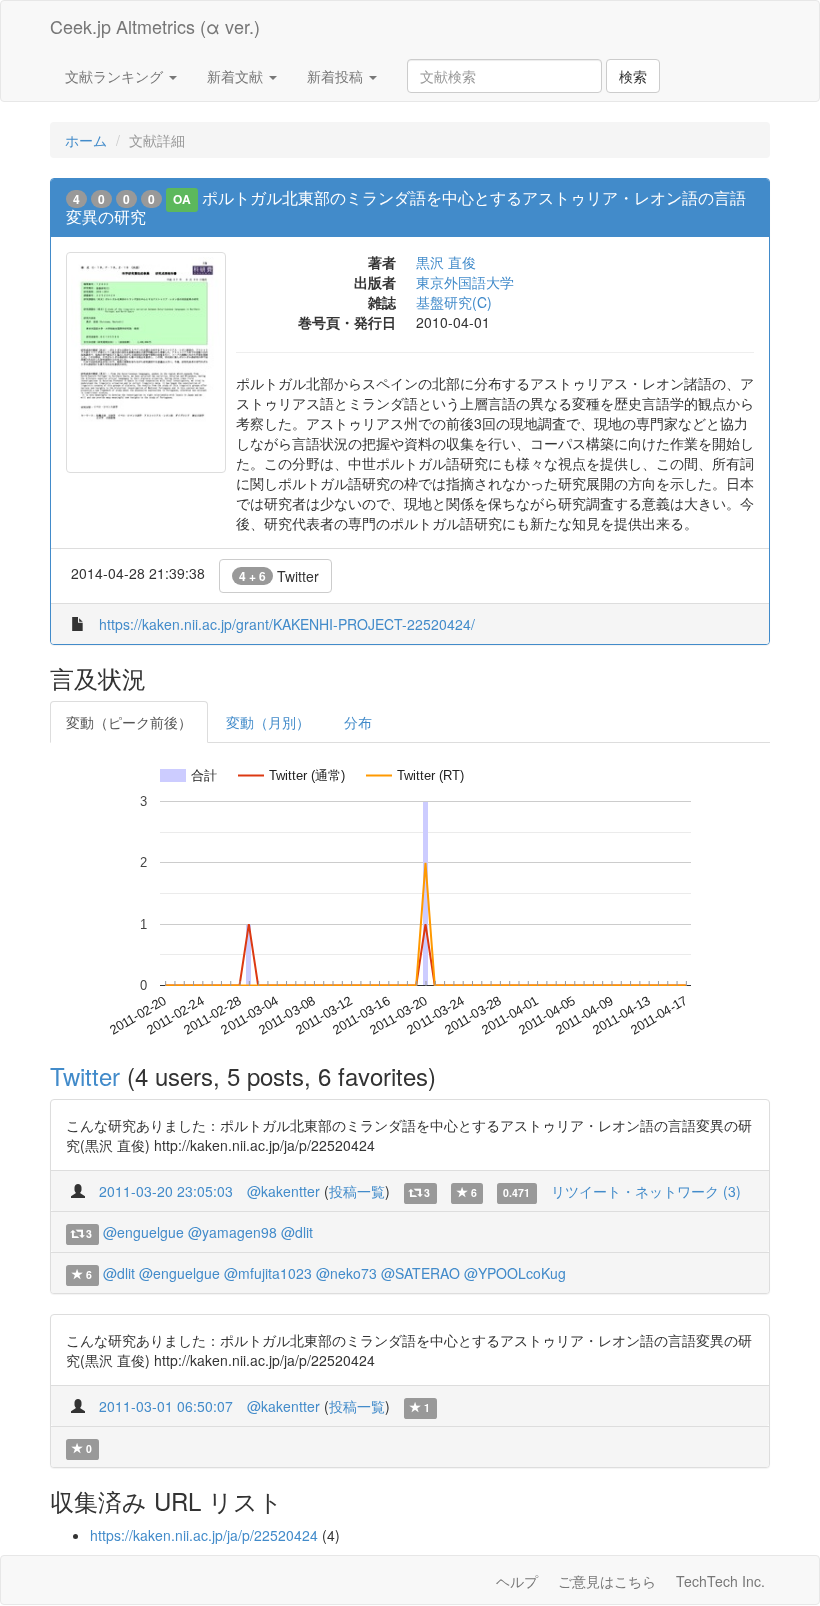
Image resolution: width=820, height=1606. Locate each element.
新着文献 (237, 76)
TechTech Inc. (720, 1581)
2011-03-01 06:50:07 (166, 1406)
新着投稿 (337, 76)
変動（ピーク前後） (129, 722)
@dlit (297, 1232)
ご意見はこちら (607, 1581)
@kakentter (283, 1191)
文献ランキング (116, 76)
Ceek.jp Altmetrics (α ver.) (155, 26)
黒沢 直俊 (446, 262)
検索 (633, 76)
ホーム (86, 140)
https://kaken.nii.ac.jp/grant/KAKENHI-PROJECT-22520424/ (287, 624)
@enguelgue (143, 1232)
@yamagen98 (232, 1232)
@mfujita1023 (268, 1273)
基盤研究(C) (454, 302)
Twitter (279, 576)
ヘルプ (517, 1581)
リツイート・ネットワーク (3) (646, 1191)
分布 (358, 722)
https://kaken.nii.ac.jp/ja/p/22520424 (204, 1535)
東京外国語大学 (465, 282)
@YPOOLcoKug (515, 1273)
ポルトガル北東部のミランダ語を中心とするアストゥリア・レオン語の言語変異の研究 (406, 207)
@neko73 (346, 1273)
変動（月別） (268, 722)
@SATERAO (420, 1273)
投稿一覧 (357, 1191)
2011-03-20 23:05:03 (166, 1191)
